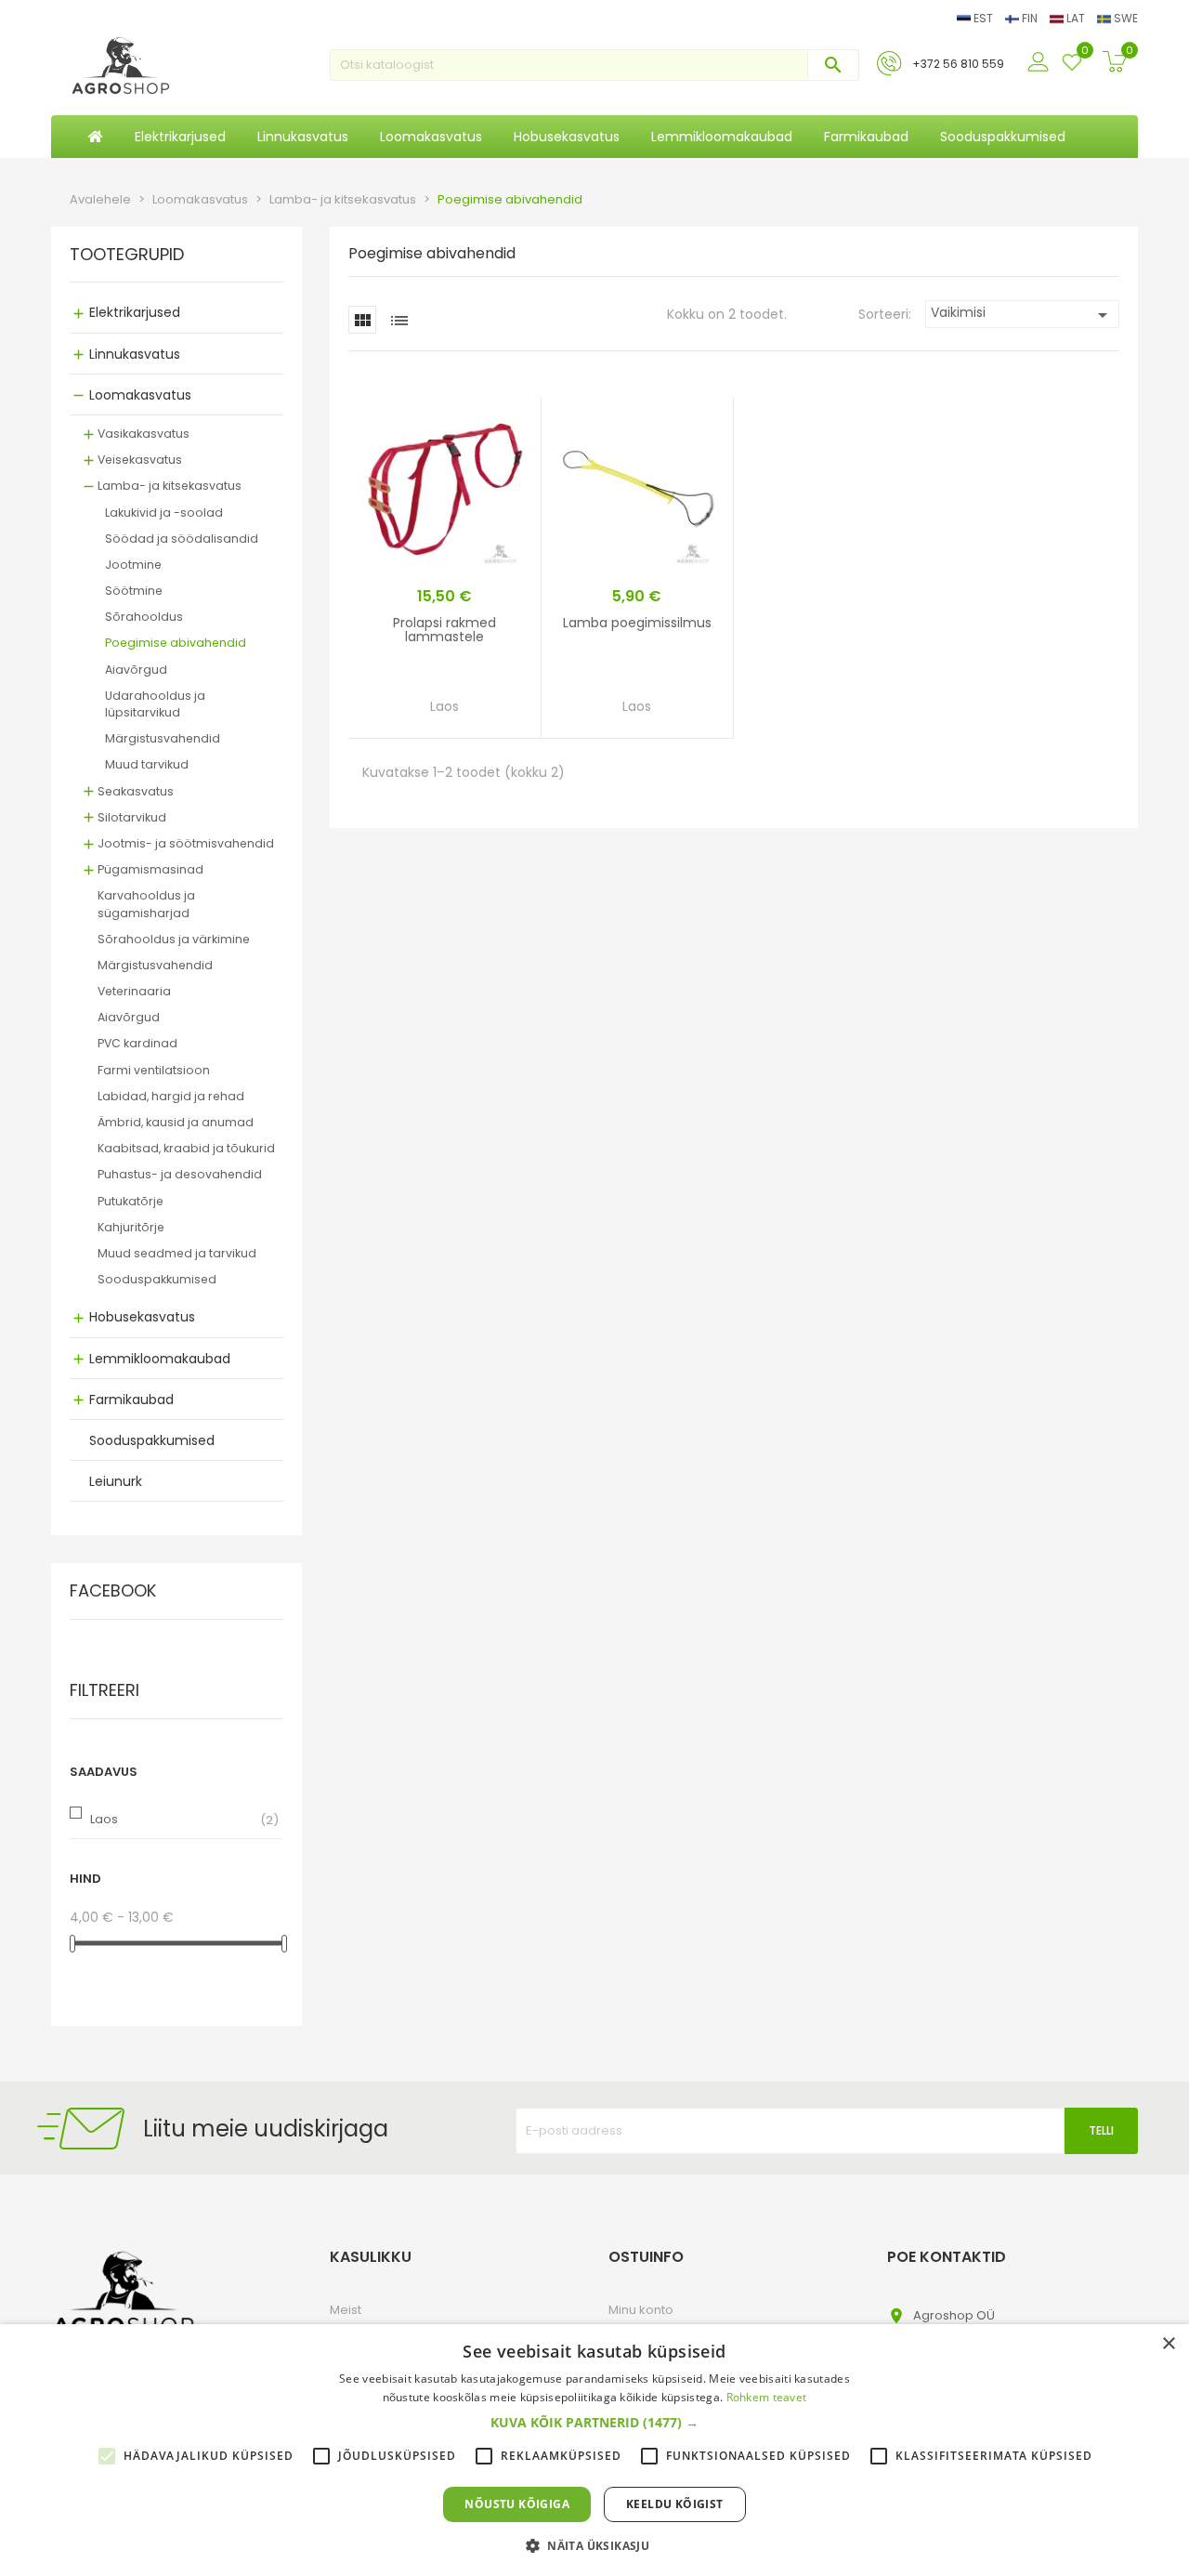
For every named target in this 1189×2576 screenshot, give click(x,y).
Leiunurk (116, 1481)
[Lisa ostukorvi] (500, 711)
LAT (1076, 18)
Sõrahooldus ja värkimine (174, 939)
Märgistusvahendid (163, 738)
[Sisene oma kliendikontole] (1040, 63)
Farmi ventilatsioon (154, 1070)
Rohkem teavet (767, 2397)
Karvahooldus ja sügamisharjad (146, 904)
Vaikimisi (1022, 315)
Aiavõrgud (136, 670)
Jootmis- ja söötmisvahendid (186, 843)
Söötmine (134, 591)
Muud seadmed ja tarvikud (177, 1253)
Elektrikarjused (135, 312)
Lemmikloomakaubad (160, 1359)
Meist (346, 2310)
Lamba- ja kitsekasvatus (170, 486)
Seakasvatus (136, 791)
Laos (104, 1819)
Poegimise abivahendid (176, 643)
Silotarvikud (132, 817)
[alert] (594, 2450)
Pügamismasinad (150, 869)
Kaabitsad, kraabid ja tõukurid (186, 1148)
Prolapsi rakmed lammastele (444, 630)
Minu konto (641, 2310)
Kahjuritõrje (131, 1227)
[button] (594, 2423)
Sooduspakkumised (157, 1279)
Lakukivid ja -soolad (164, 513)
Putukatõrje (131, 1201)
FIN (1030, 18)
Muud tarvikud (147, 764)
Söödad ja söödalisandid (182, 539)
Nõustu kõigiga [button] (517, 2504)
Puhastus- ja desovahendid (180, 1174)
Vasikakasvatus (144, 434)
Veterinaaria (134, 991)
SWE (1124, 18)
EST (983, 18)
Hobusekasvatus (142, 1317)
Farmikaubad (131, 1400)
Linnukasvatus (135, 354)
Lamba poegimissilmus (637, 623)
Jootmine (133, 565)
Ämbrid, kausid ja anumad (176, 1122)
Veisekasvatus (140, 460)
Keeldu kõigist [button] (675, 2504)
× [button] (1168, 2344)
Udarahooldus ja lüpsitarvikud (155, 704)
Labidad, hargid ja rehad (171, 1096)
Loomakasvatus (140, 395)
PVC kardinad (137, 1043)
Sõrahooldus (144, 617)
